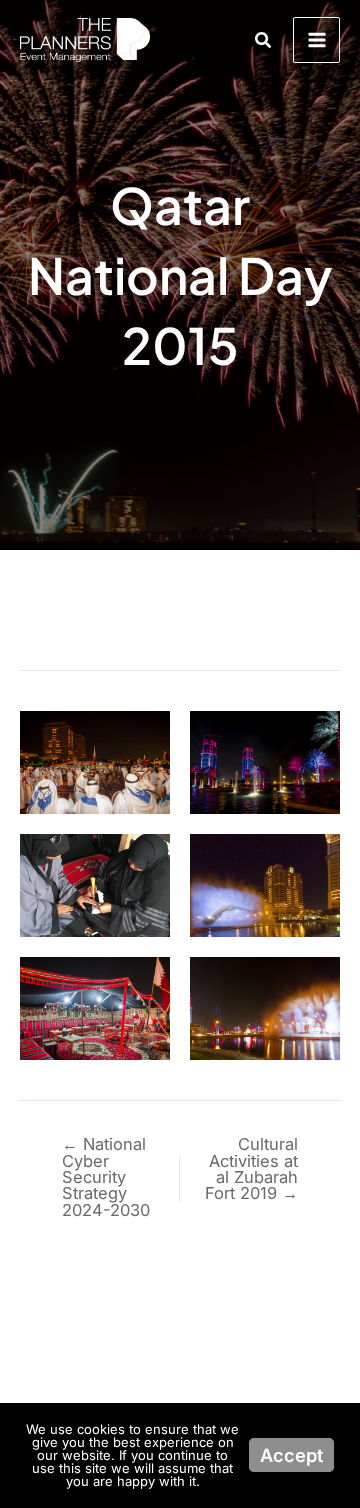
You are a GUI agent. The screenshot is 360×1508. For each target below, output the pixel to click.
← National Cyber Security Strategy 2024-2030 (106, 1177)
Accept (291, 1455)
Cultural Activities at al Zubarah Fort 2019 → (251, 1169)
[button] (264, 40)
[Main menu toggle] (316, 40)
